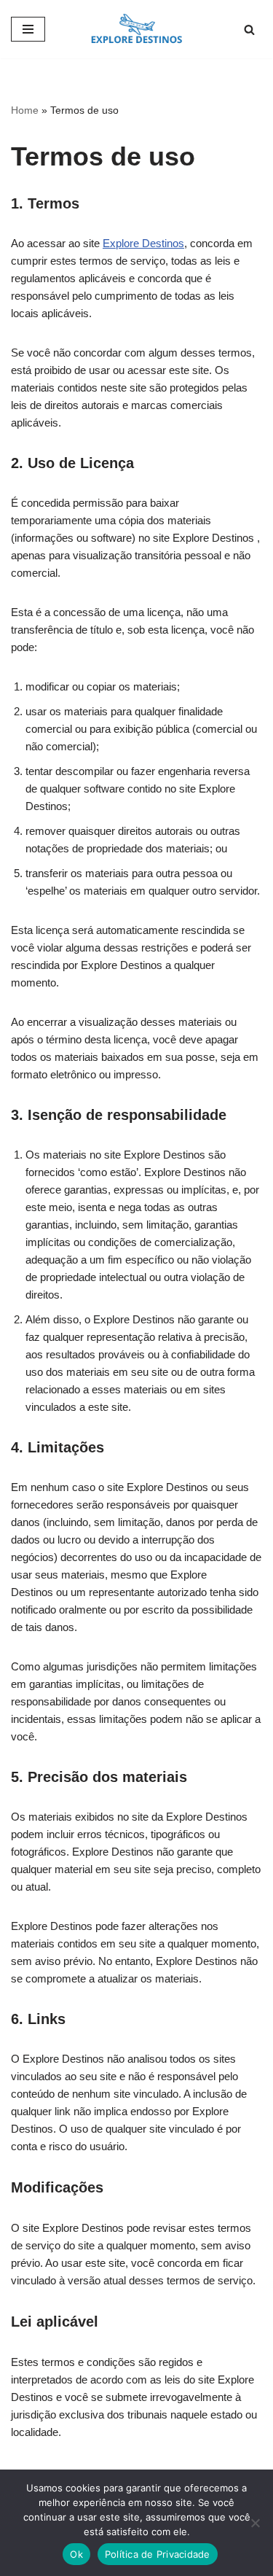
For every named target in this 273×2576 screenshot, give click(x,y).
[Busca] (249, 30)
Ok (76, 2554)
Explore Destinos (143, 243)
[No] (255, 2523)
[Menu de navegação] (28, 29)
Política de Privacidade (158, 2554)
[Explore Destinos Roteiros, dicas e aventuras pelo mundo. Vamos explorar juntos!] (136, 29)
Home (25, 110)
